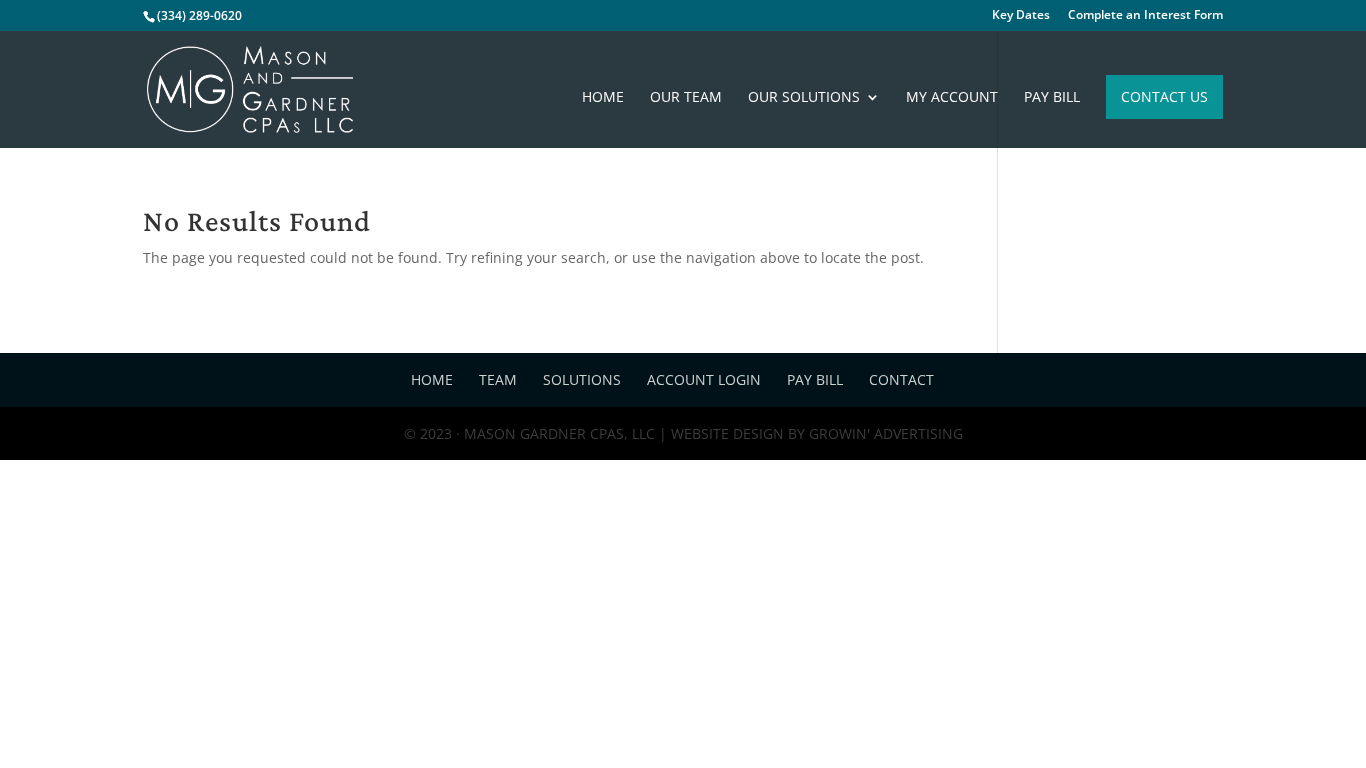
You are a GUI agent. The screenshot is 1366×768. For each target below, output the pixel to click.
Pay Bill (1052, 98)
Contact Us (1164, 96)
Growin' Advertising (884, 433)
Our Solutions (804, 98)
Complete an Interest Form (1145, 16)
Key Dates (1021, 16)
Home (603, 98)
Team (498, 379)
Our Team (686, 98)
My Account (952, 98)
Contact (901, 379)
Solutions (582, 379)
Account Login (704, 379)
